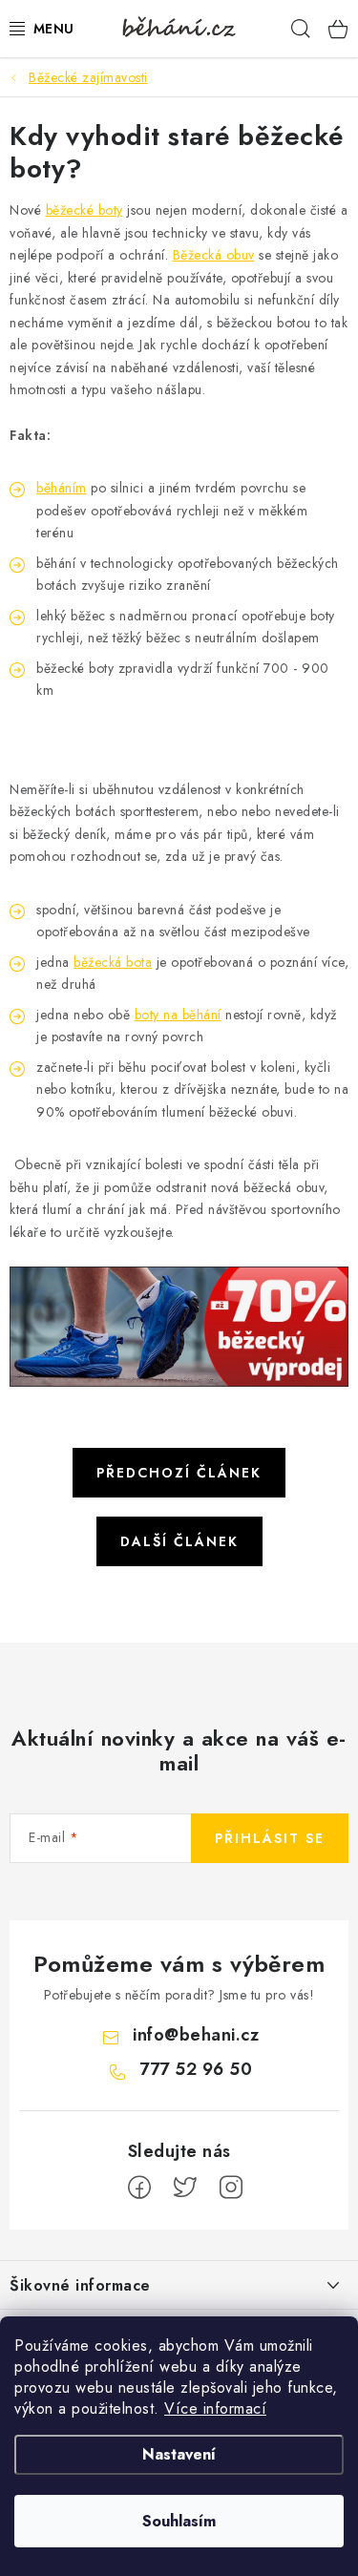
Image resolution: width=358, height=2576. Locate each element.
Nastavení (179, 2454)
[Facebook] (139, 2188)
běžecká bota (113, 962)
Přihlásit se (270, 1838)
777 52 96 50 (196, 2069)
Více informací (215, 2408)
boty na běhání (178, 1015)
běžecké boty (84, 210)
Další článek (179, 1541)
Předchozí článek (179, 1473)
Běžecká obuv (214, 255)
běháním (62, 488)
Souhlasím (179, 2521)
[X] (185, 2188)
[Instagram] (231, 2188)
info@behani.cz (196, 2035)
